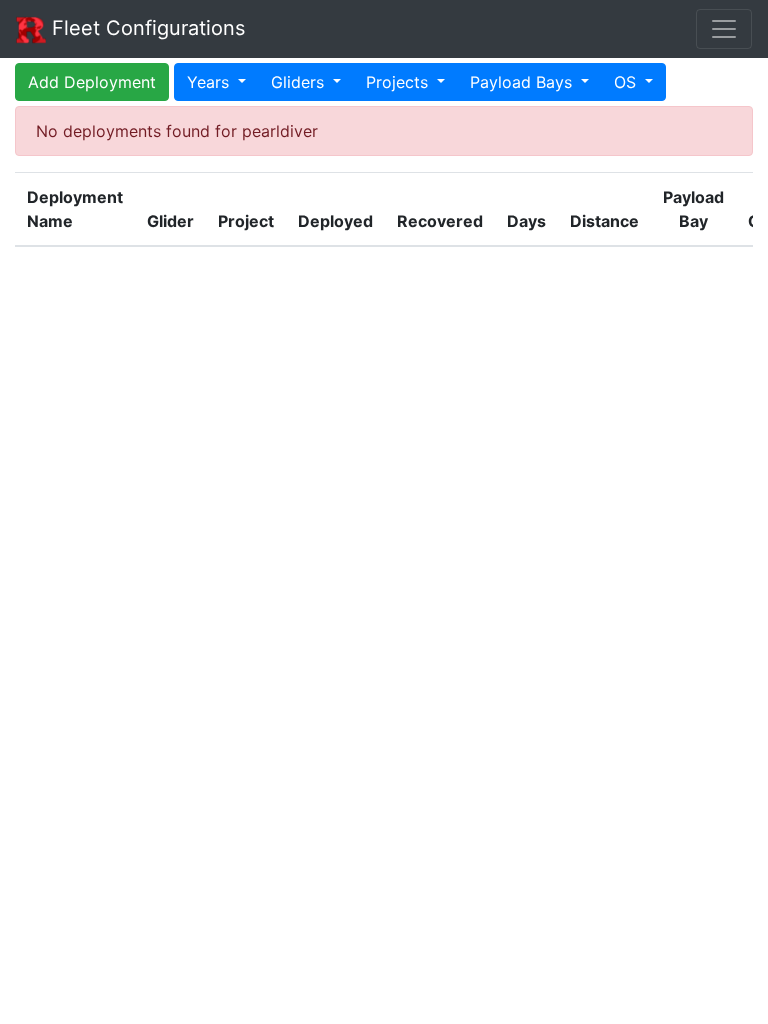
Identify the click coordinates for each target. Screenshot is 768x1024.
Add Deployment (92, 82)
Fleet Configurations (145, 28)
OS (627, 82)
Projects (399, 82)
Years (210, 82)
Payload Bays (523, 82)
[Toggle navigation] (724, 29)
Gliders (300, 82)
